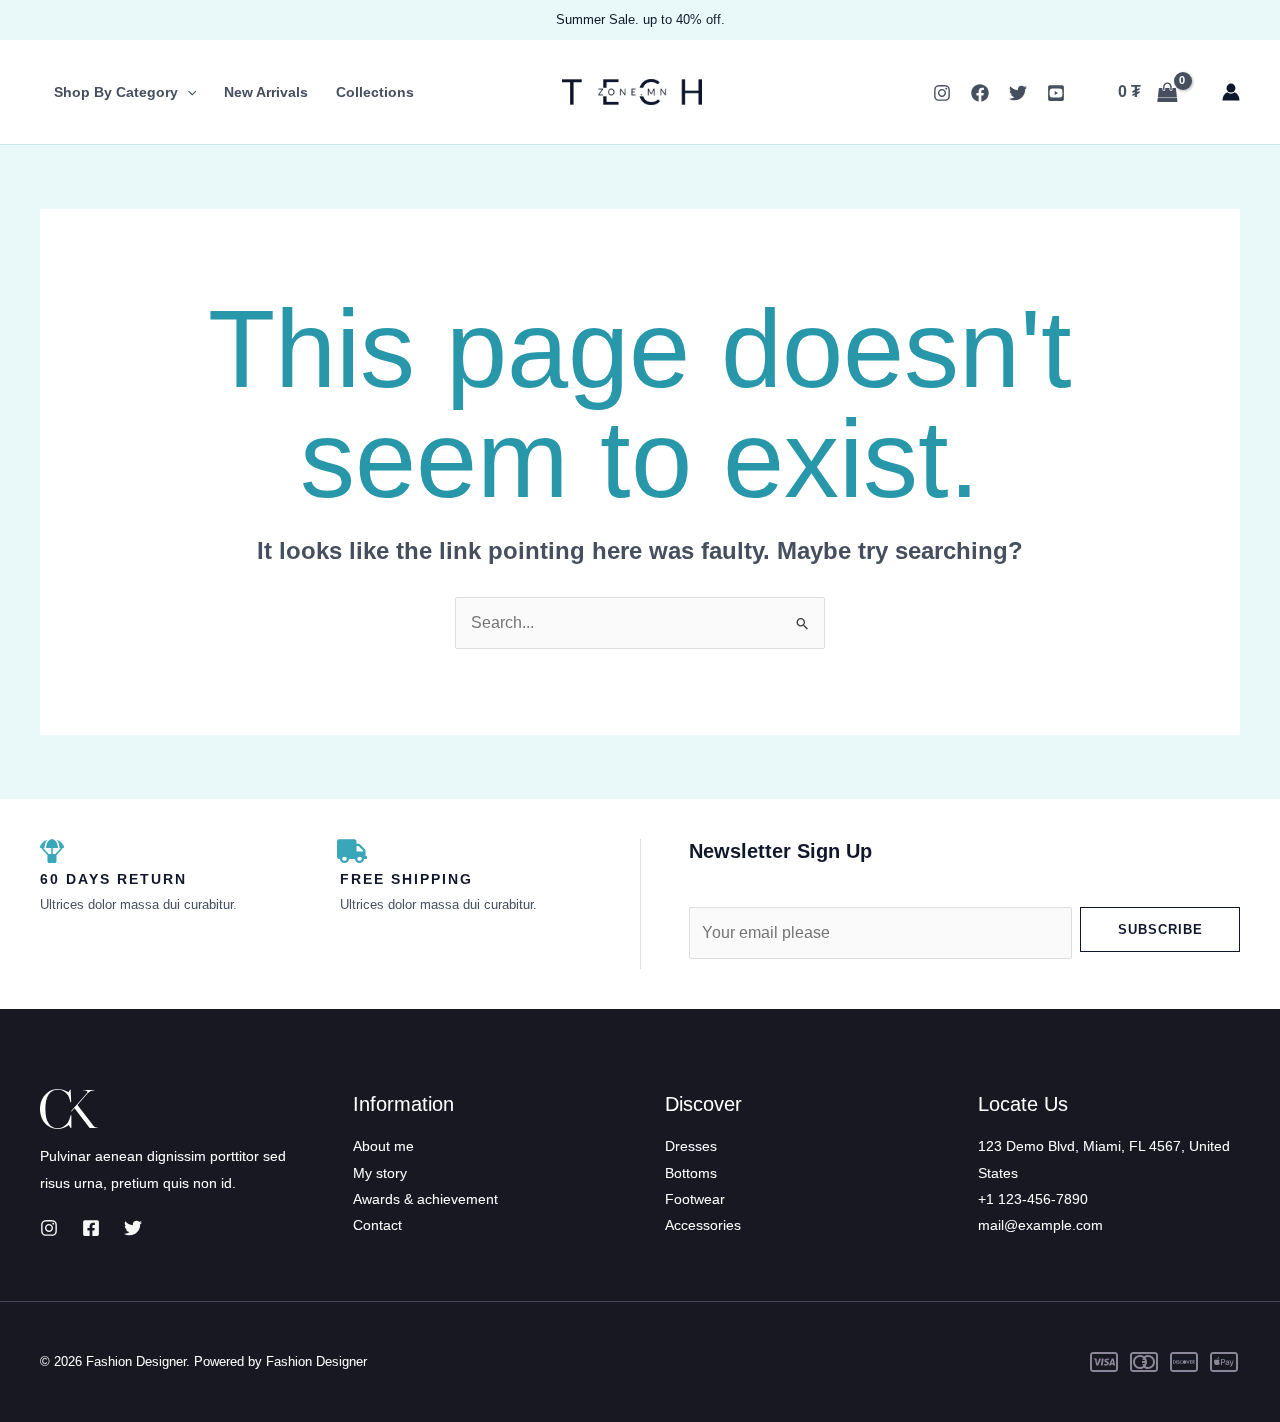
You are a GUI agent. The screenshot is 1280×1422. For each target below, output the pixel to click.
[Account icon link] (1231, 92)
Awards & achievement (425, 1199)
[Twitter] (1018, 93)
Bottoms (691, 1173)
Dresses (691, 1146)
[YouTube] (1056, 93)
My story (380, 1173)
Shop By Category (116, 92)
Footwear (695, 1199)
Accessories (703, 1225)
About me (383, 1146)
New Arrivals (266, 92)
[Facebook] (980, 93)
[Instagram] (942, 93)
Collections (375, 92)
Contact (377, 1225)
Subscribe (1160, 929)
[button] (187, 92)
